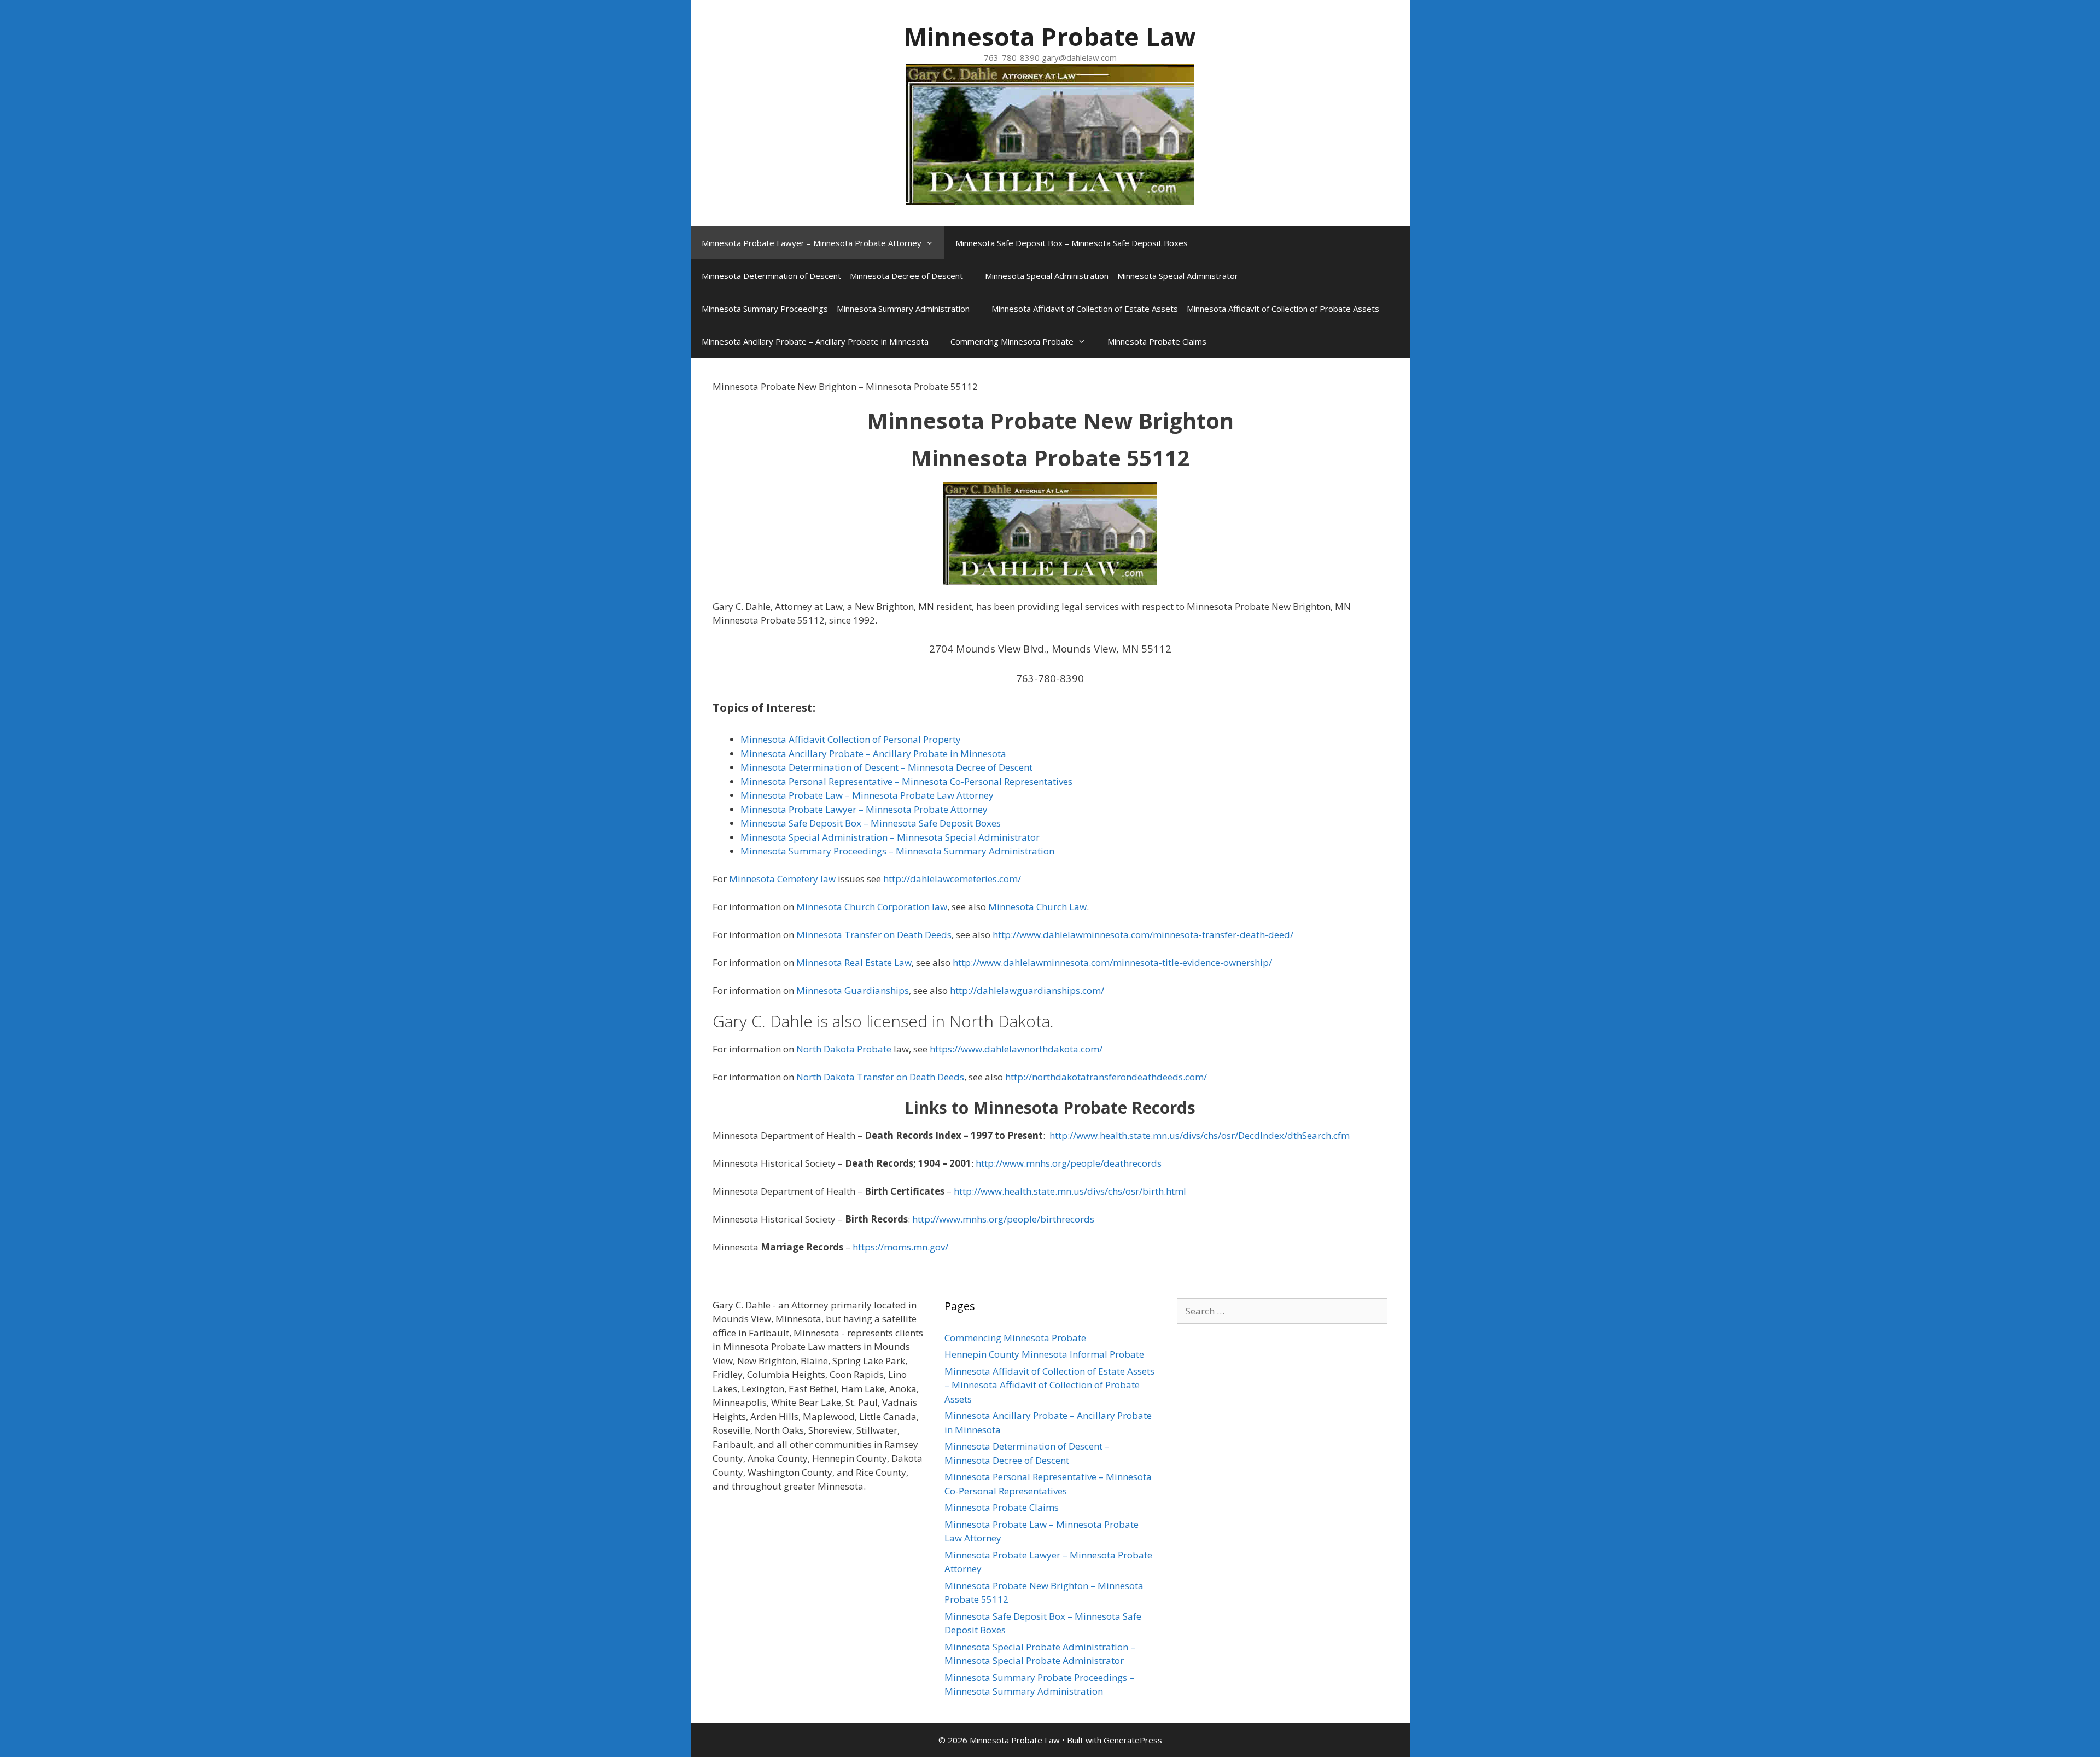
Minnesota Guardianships (853, 990)
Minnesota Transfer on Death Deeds (874, 935)
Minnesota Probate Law (1050, 36)
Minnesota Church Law (1037, 907)
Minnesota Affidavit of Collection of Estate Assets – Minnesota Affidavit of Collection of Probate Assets (1185, 309)
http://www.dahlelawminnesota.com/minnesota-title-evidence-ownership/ (1112, 962)
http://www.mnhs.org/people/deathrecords (1069, 1163)
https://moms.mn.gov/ (900, 1247)
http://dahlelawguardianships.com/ (1027, 990)
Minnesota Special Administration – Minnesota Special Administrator (1112, 276)
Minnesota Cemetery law (782, 879)
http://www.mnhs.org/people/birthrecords (1003, 1219)
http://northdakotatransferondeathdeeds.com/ (1105, 1077)
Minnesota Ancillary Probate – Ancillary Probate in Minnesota (815, 341)
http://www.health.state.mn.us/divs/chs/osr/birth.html (1070, 1191)
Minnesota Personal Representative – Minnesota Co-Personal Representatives (906, 781)
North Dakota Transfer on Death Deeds (880, 1077)
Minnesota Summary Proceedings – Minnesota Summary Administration (836, 309)
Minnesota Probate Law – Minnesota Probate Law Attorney (867, 795)
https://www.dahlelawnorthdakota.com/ (1016, 1049)
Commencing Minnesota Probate (1012, 341)
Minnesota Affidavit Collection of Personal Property (851, 739)
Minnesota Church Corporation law (872, 907)
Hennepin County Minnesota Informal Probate (1044, 1354)
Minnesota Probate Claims (1157, 341)
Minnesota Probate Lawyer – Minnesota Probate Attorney (812, 243)
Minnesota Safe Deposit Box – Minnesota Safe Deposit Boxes (1072, 243)
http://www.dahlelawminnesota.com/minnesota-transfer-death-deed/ (1143, 935)
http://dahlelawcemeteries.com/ (952, 879)
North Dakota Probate (844, 1049)
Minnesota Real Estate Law (854, 962)
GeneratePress (1133, 1740)
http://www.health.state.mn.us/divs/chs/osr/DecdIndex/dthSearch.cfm (1200, 1135)
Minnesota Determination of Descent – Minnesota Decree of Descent (832, 276)
